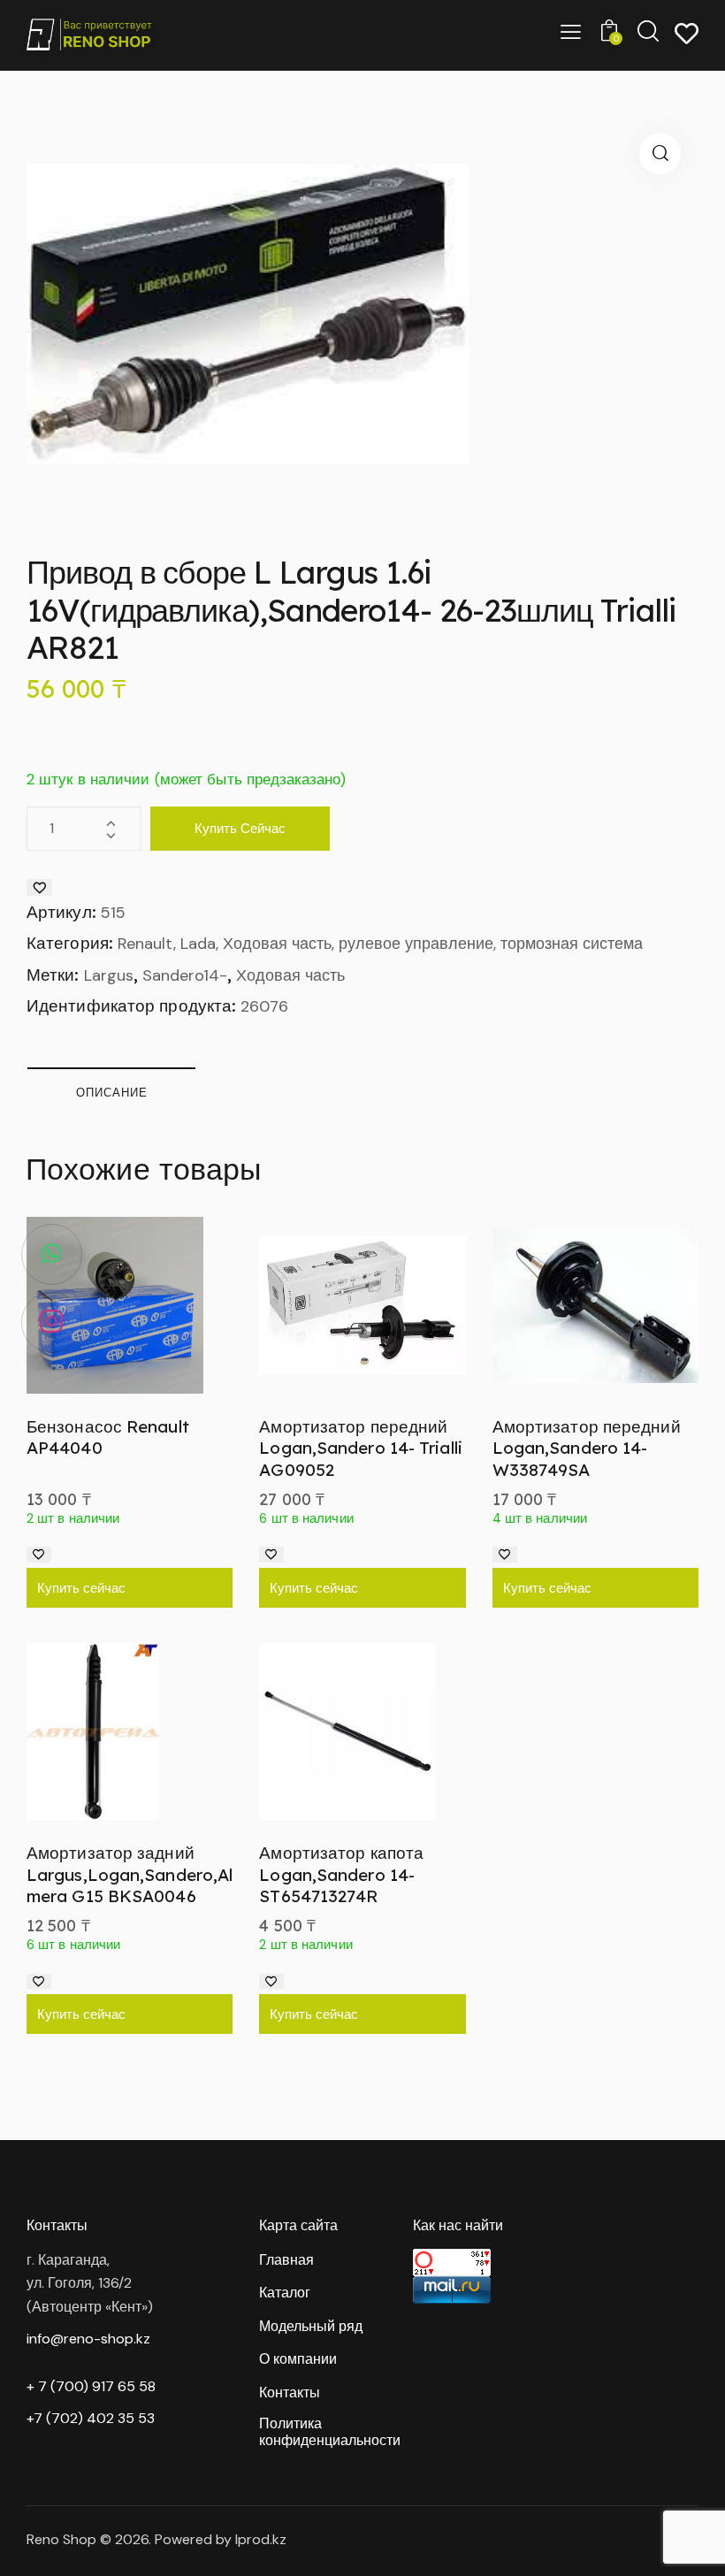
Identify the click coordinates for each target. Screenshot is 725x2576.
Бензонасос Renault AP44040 (108, 1437)
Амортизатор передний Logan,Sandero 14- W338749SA (587, 1448)
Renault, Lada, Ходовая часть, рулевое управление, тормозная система (380, 944)
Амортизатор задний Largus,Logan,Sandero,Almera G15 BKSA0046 (130, 1874)
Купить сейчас (240, 828)
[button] (660, 153)
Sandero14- (185, 975)
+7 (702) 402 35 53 (91, 2418)
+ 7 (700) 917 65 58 (91, 2386)
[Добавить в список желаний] (39, 887)
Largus (109, 975)
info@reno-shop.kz (88, 2339)
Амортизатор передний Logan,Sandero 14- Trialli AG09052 (361, 1448)
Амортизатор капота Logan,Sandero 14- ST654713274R (341, 1874)
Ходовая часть (290, 975)
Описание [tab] (112, 1092)
